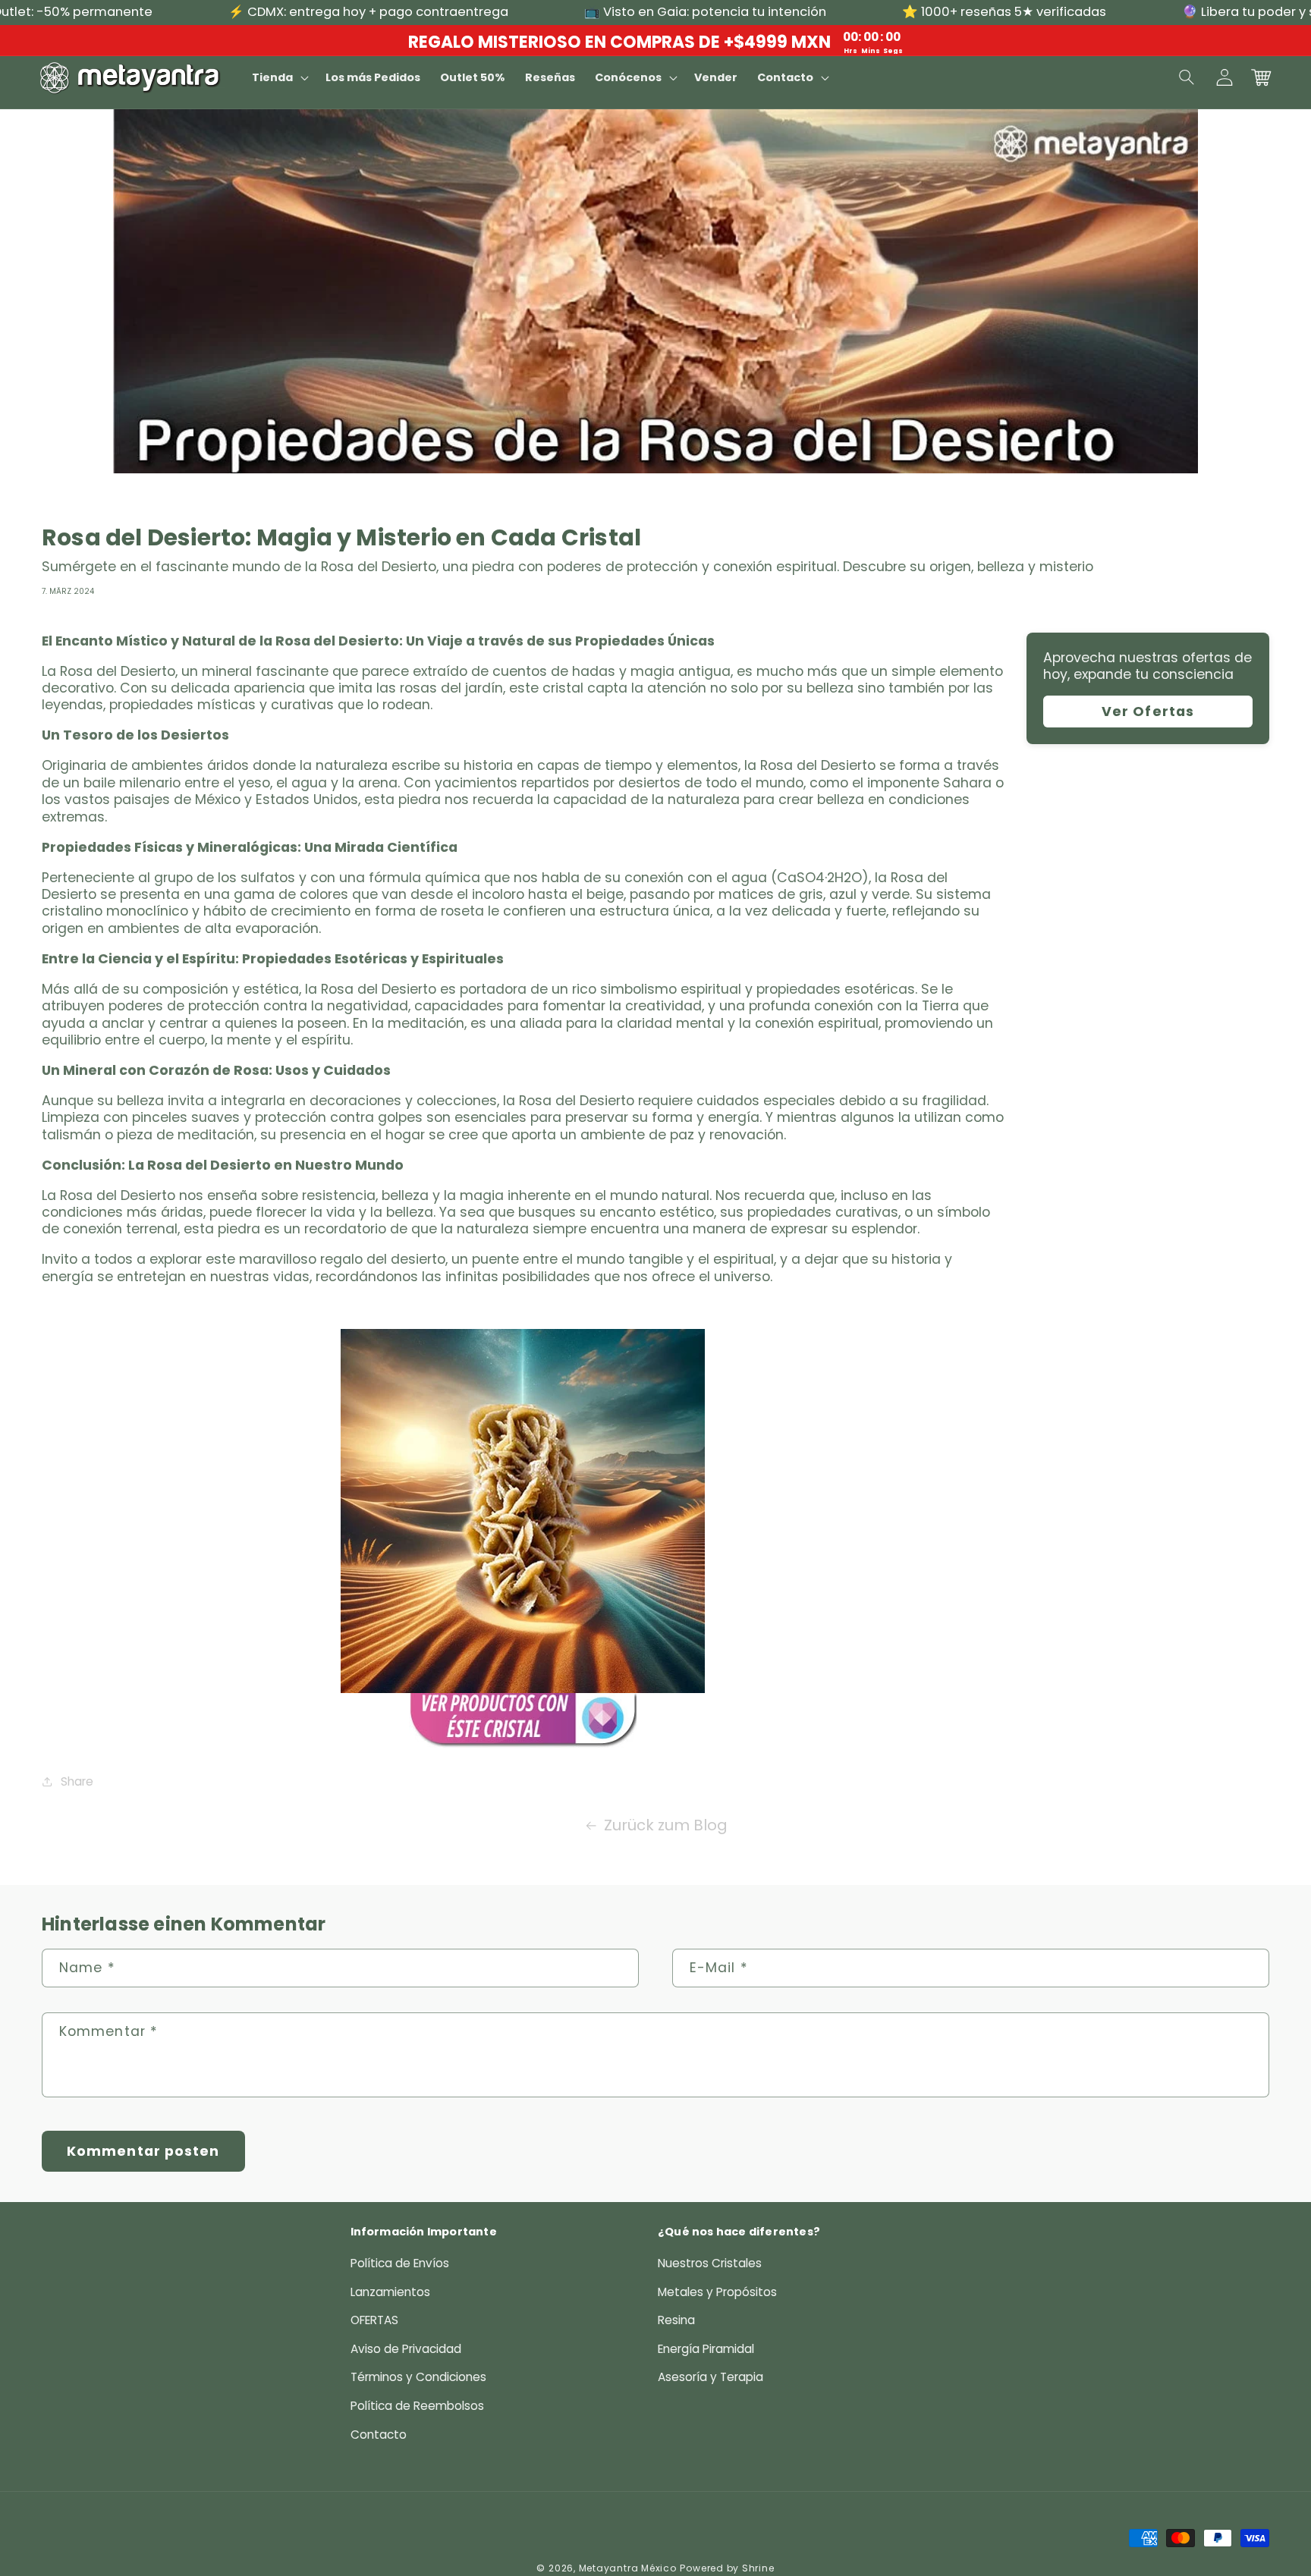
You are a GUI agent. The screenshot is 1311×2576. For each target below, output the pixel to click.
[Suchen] (1187, 77)
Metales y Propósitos (717, 2292)
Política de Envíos (400, 2263)
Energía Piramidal (706, 2349)
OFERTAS (374, 2320)
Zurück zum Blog (666, 1825)
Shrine (758, 2568)
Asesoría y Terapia (711, 2377)
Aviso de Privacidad (406, 2349)
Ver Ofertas (1148, 712)
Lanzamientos (390, 2292)
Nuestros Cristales (710, 2263)
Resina (676, 2320)
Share (77, 1781)
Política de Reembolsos (417, 2406)
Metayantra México (628, 2568)
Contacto (379, 2435)
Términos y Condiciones (418, 2377)
